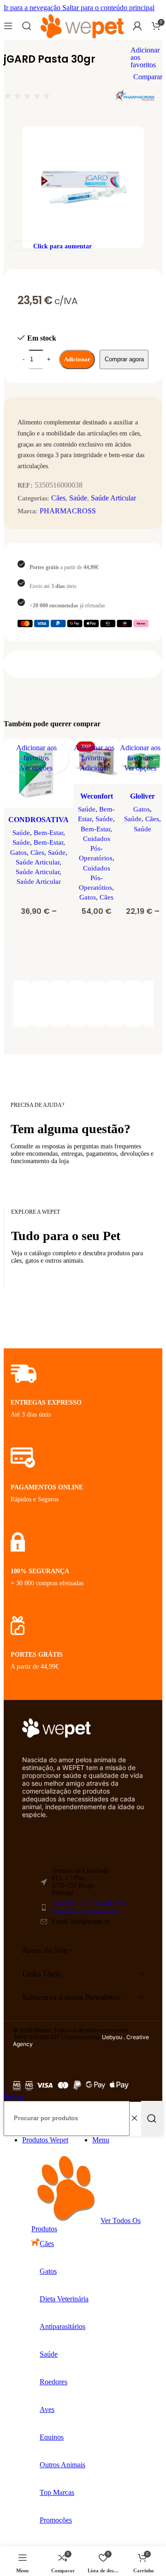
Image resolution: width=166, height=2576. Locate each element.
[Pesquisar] (27, 26)
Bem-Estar (48, 832)
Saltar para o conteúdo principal (108, 8)
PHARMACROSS (68, 511)
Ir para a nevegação (33, 8)
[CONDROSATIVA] (39, 774)
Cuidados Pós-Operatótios (95, 878)
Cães (58, 498)
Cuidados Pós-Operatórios (96, 848)
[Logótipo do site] (82, 38)
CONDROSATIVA (39, 820)
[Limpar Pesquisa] (134, 2118)
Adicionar (77, 359)
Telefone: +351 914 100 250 (89, 1907)
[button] (94, 768)
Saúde (78, 498)
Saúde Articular (113, 498)
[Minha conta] (137, 26)
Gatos (18, 852)
